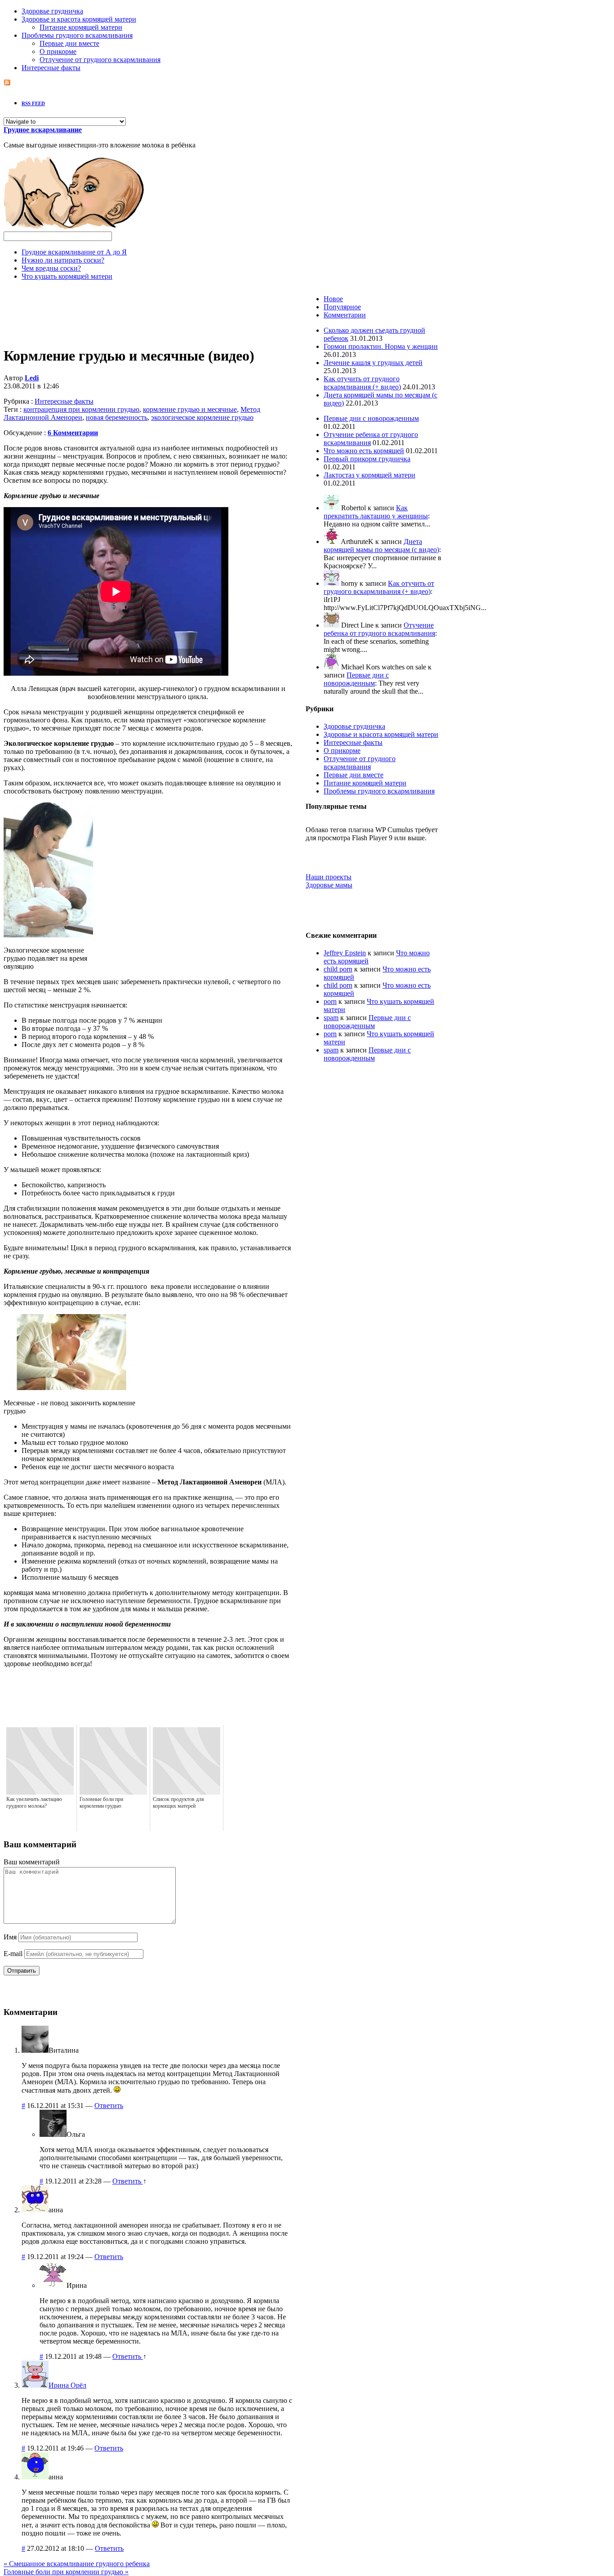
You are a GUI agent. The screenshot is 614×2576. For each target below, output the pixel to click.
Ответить (109, 2106)
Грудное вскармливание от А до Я (74, 252)
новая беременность (117, 417)
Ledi (32, 378)
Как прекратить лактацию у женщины (376, 512)
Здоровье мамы (329, 885)
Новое (333, 299)
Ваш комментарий (32, 1862)
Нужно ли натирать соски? (63, 260)
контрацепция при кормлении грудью (81, 409)
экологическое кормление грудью (202, 417)
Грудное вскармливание (43, 130)
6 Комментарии (73, 433)
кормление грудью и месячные (190, 409)
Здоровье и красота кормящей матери (79, 19)
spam (331, 1018)
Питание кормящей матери (81, 27)
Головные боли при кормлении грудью (66, 2572)
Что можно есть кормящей (364, 451)
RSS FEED (33, 103)
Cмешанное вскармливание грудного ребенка (77, 2564)
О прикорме (58, 51)
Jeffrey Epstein (345, 953)
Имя (10, 1937)
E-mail (13, 1954)
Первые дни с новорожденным (371, 418)
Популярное (342, 307)
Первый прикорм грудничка (367, 459)
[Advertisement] (148, 308)
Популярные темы (336, 806)
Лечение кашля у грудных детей (373, 363)
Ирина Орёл (67, 2385)
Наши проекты (329, 877)
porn (330, 1001)
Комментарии (345, 315)
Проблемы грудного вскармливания (77, 35)
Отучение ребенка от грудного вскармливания (379, 629)
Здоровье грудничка (52, 11)
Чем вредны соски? (51, 268)
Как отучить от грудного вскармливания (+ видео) (362, 383)
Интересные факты (51, 68)
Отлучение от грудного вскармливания (100, 60)
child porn (338, 969)
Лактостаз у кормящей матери (369, 475)
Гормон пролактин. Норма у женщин (381, 346)
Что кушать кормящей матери (67, 276)
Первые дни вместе (69, 43)
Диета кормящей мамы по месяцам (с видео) (381, 546)
